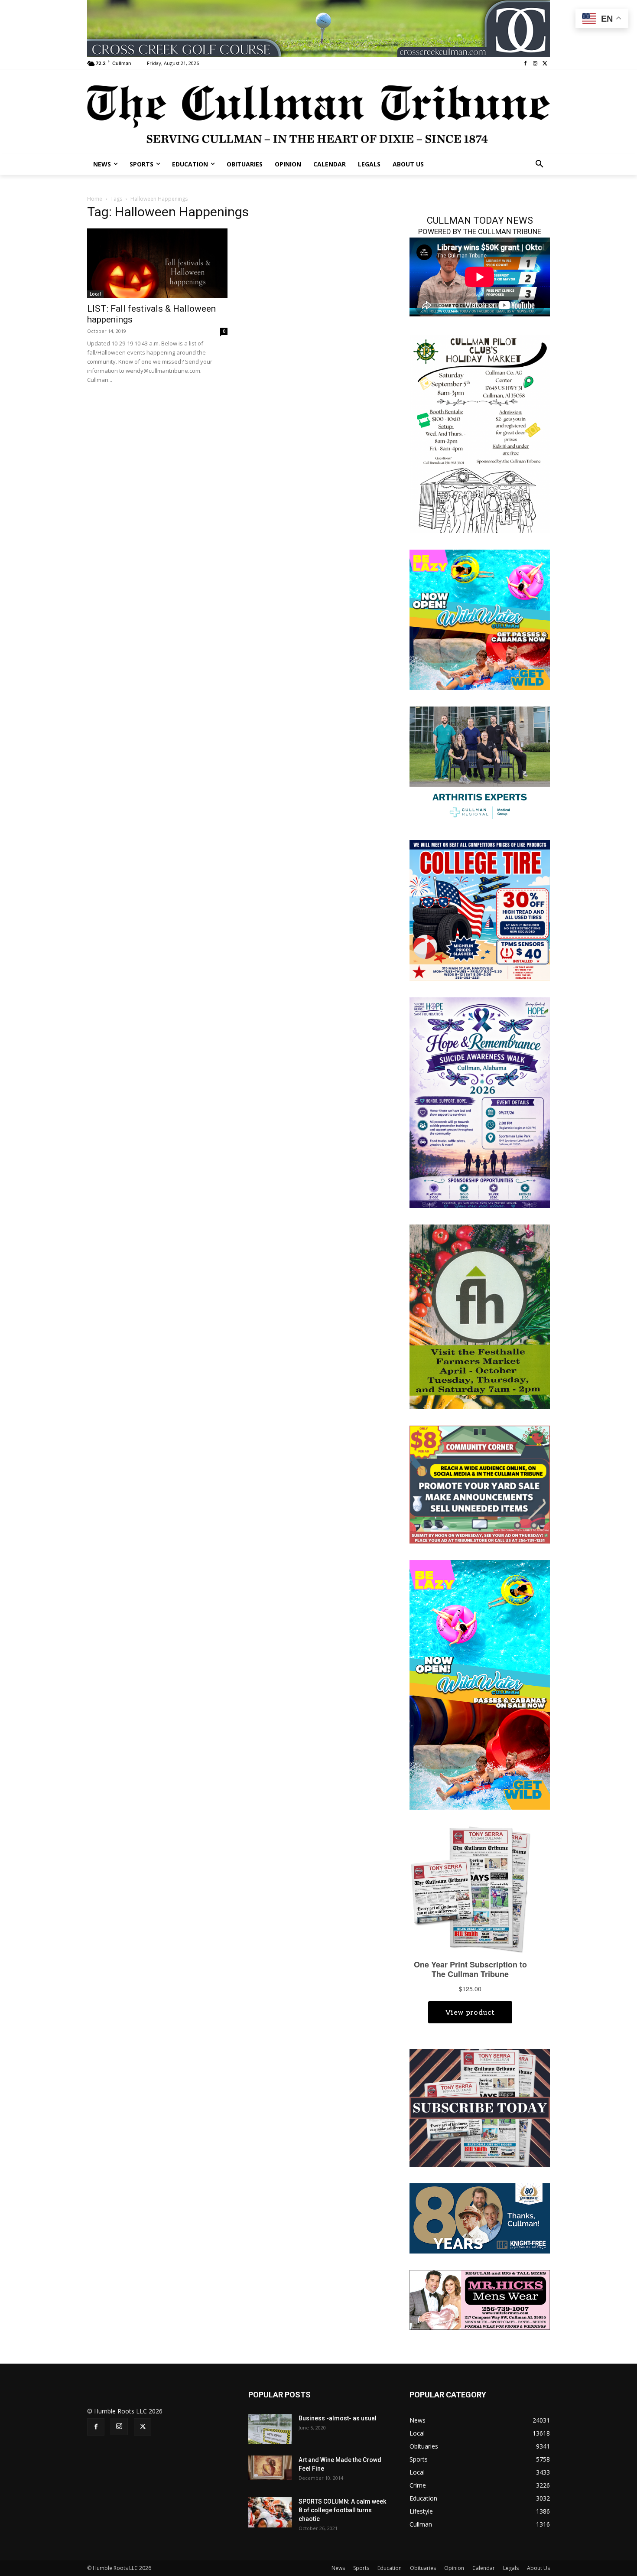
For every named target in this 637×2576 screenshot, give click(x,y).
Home (95, 199)
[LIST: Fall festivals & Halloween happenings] (157, 263)
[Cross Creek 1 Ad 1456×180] (318, 29)
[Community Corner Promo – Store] (480, 1484)
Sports (361, 2568)
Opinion (454, 2568)
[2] (480, 764)
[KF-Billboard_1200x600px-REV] (480, 2217)
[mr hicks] (480, 2299)
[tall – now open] (480, 1684)
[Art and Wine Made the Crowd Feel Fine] (270, 2468)
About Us (538, 2568)
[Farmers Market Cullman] (480, 1316)
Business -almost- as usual (338, 2418)
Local (95, 294)
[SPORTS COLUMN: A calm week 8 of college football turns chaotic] (270, 2512)
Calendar (484, 2568)
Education (390, 2568)
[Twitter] (545, 64)
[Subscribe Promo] (480, 2107)
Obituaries (423, 2568)
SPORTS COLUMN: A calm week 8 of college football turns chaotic (342, 2510)
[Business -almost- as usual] (270, 2429)
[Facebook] (525, 64)
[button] (539, 164)
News (338, 2568)
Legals (511, 2568)
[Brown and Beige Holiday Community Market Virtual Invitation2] (480, 433)
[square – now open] (480, 619)
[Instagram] (535, 64)
